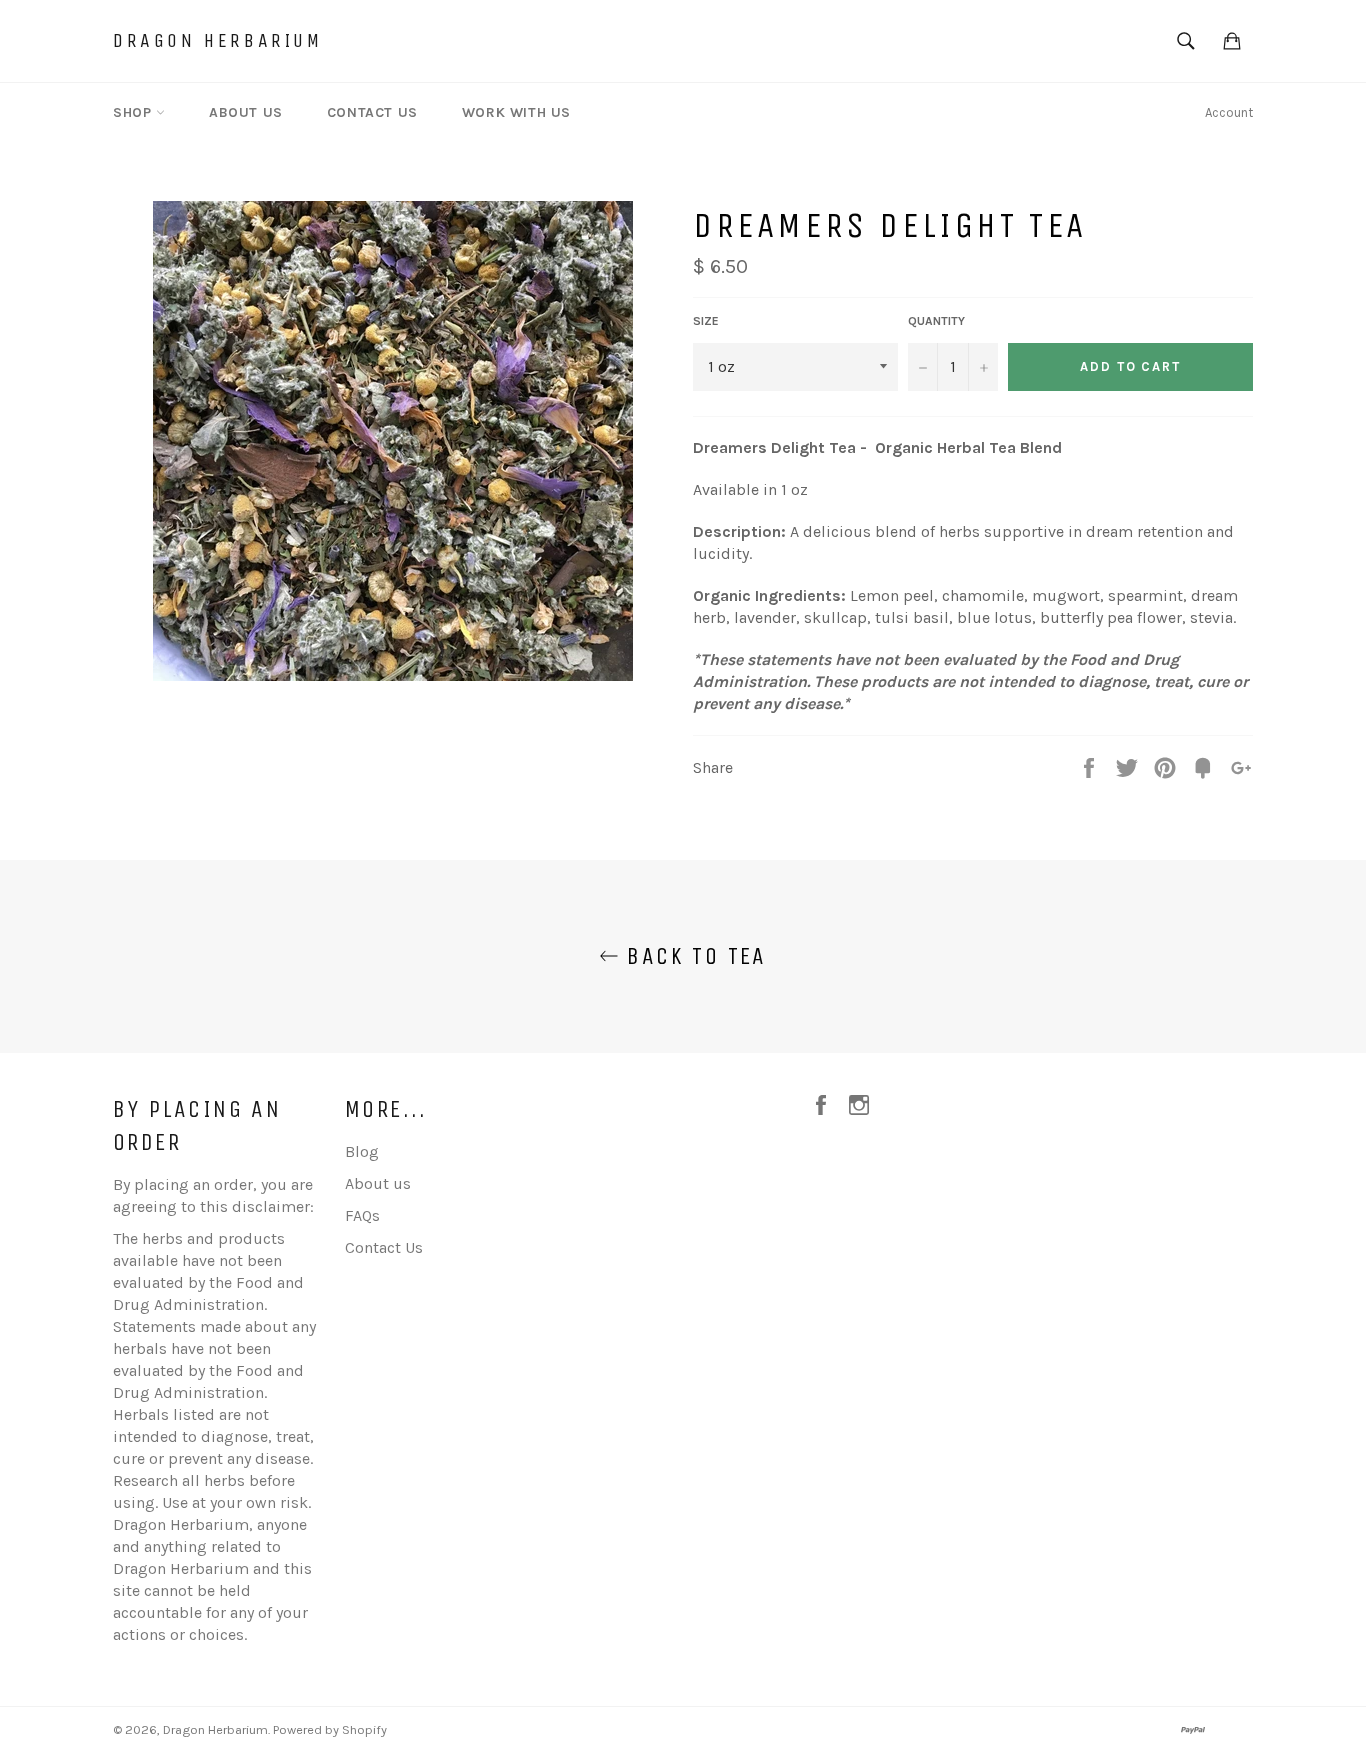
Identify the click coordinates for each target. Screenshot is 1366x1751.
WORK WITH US (516, 112)
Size (706, 321)
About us (378, 1183)
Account (1229, 112)
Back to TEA (693, 956)
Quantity (936, 321)
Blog (362, 1151)
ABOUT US (246, 112)
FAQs (362, 1215)
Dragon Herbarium (218, 40)
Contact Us (384, 1247)
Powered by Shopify (330, 1729)
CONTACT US (372, 112)
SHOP (134, 112)
